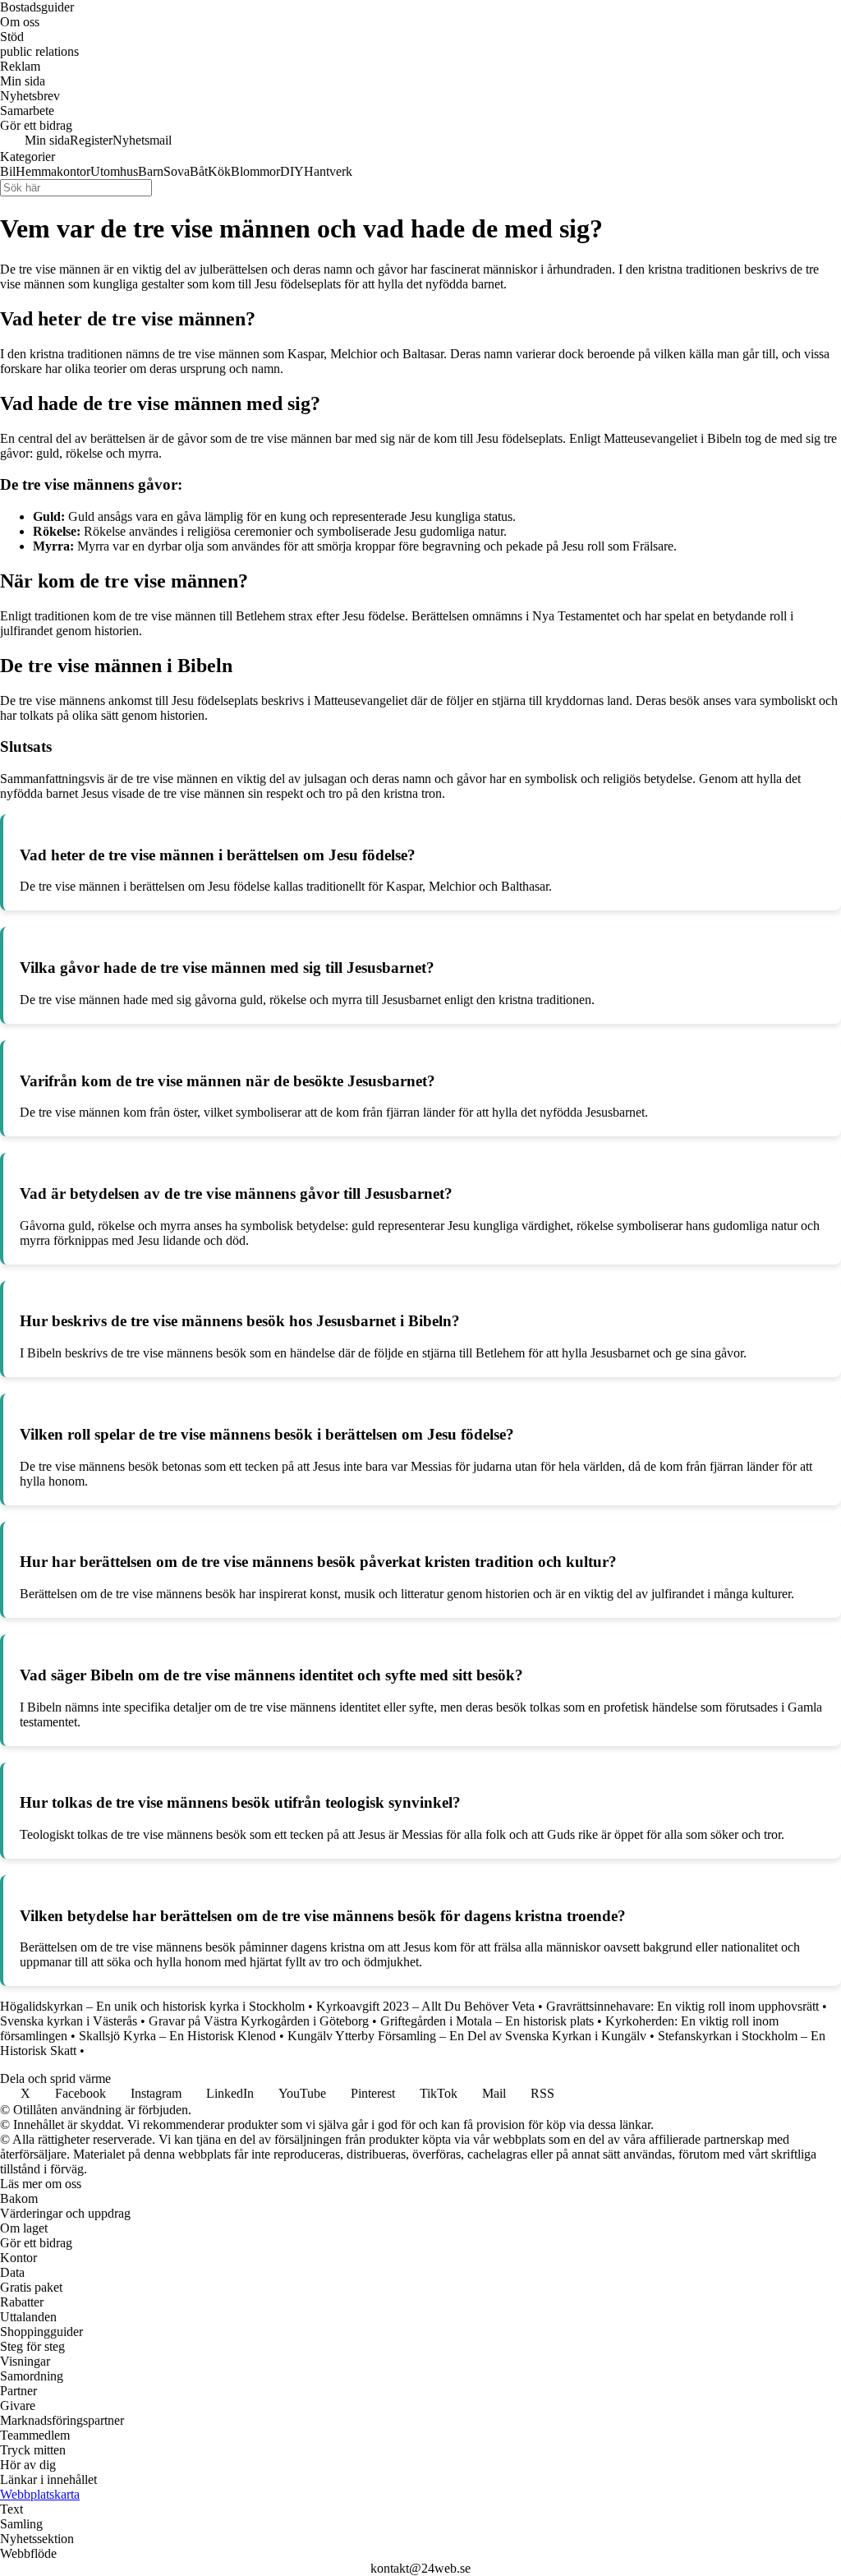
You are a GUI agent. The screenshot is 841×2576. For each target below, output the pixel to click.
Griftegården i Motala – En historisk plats (487, 2021)
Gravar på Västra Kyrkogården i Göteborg (259, 2021)
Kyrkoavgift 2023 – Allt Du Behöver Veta (425, 2006)
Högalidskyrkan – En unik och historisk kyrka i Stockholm (152, 2006)
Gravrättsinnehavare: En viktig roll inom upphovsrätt (682, 2006)
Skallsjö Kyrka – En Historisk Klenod (177, 2036)
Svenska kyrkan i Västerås (69, 2021)
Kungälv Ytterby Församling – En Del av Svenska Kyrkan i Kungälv (467, 2036)
